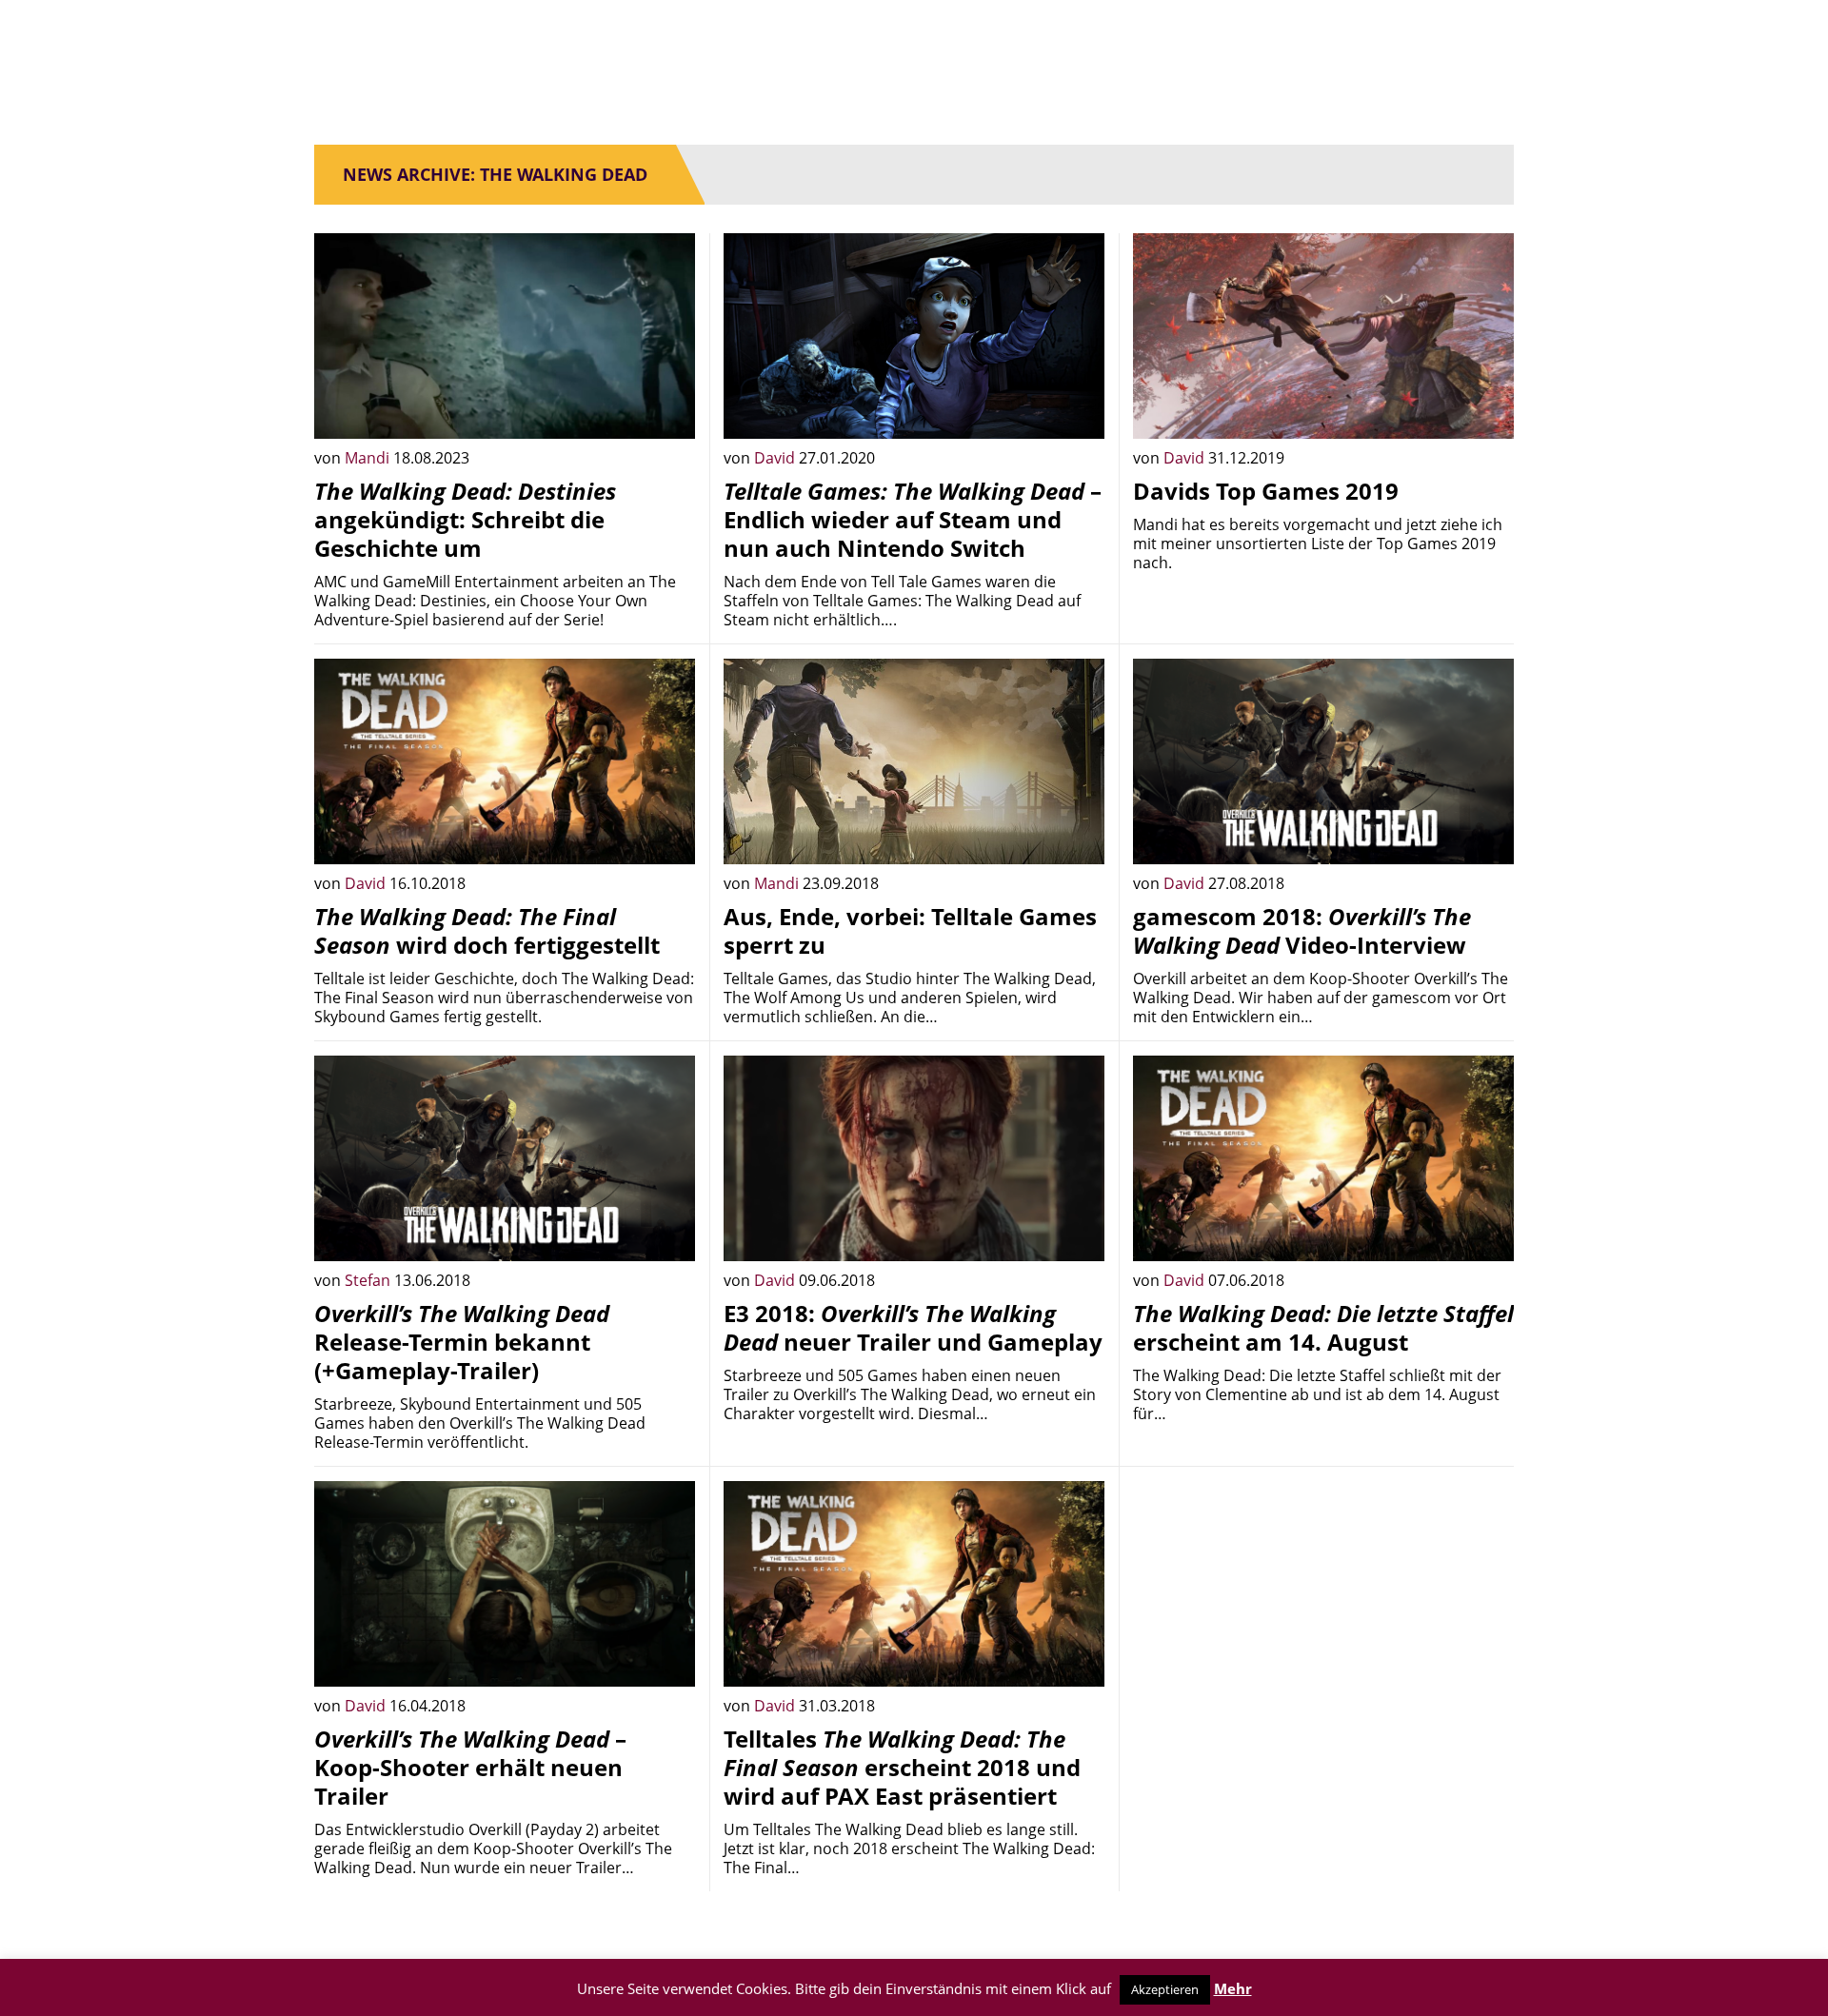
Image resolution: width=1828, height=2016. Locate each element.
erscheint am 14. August (1323, 1327)
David (776, 458)
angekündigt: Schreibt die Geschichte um (465, 519)
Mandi (369, 458)
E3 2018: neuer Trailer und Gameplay (913, 1327)
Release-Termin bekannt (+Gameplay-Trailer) (462, 1342)
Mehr (1233, 1988)
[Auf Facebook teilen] (666, 410)
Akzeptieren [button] (1165, 1989)
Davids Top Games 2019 (1266, 491)
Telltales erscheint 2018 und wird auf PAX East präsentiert (902, 1767)
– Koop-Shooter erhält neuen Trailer (470, 1767)
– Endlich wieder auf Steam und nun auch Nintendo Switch (913, 519)
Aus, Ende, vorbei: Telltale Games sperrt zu (910, 930)
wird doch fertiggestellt (487, 930)
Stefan (369, 1280)
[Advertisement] (1323, 1614)
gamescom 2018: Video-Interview (1302, 930)
